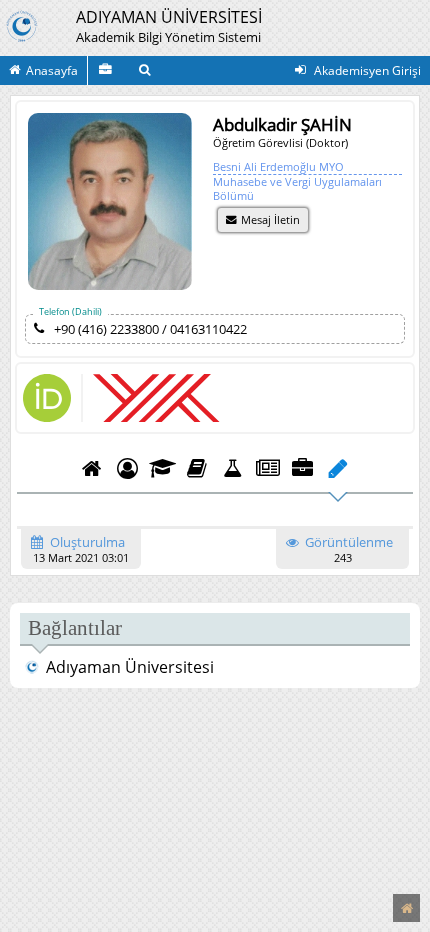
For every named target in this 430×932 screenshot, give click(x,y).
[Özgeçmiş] (91, 468)
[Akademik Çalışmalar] (108, 70)
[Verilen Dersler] (197, 468)
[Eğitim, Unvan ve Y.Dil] (162, 468)
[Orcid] (47, 417)
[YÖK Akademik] (150, 398)
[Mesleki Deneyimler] (302, 468)
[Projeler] (232, 468)
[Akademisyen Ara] (148, 70)
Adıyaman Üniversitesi (130, 667)
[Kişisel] (127, 468)
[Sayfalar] (337, 468)
